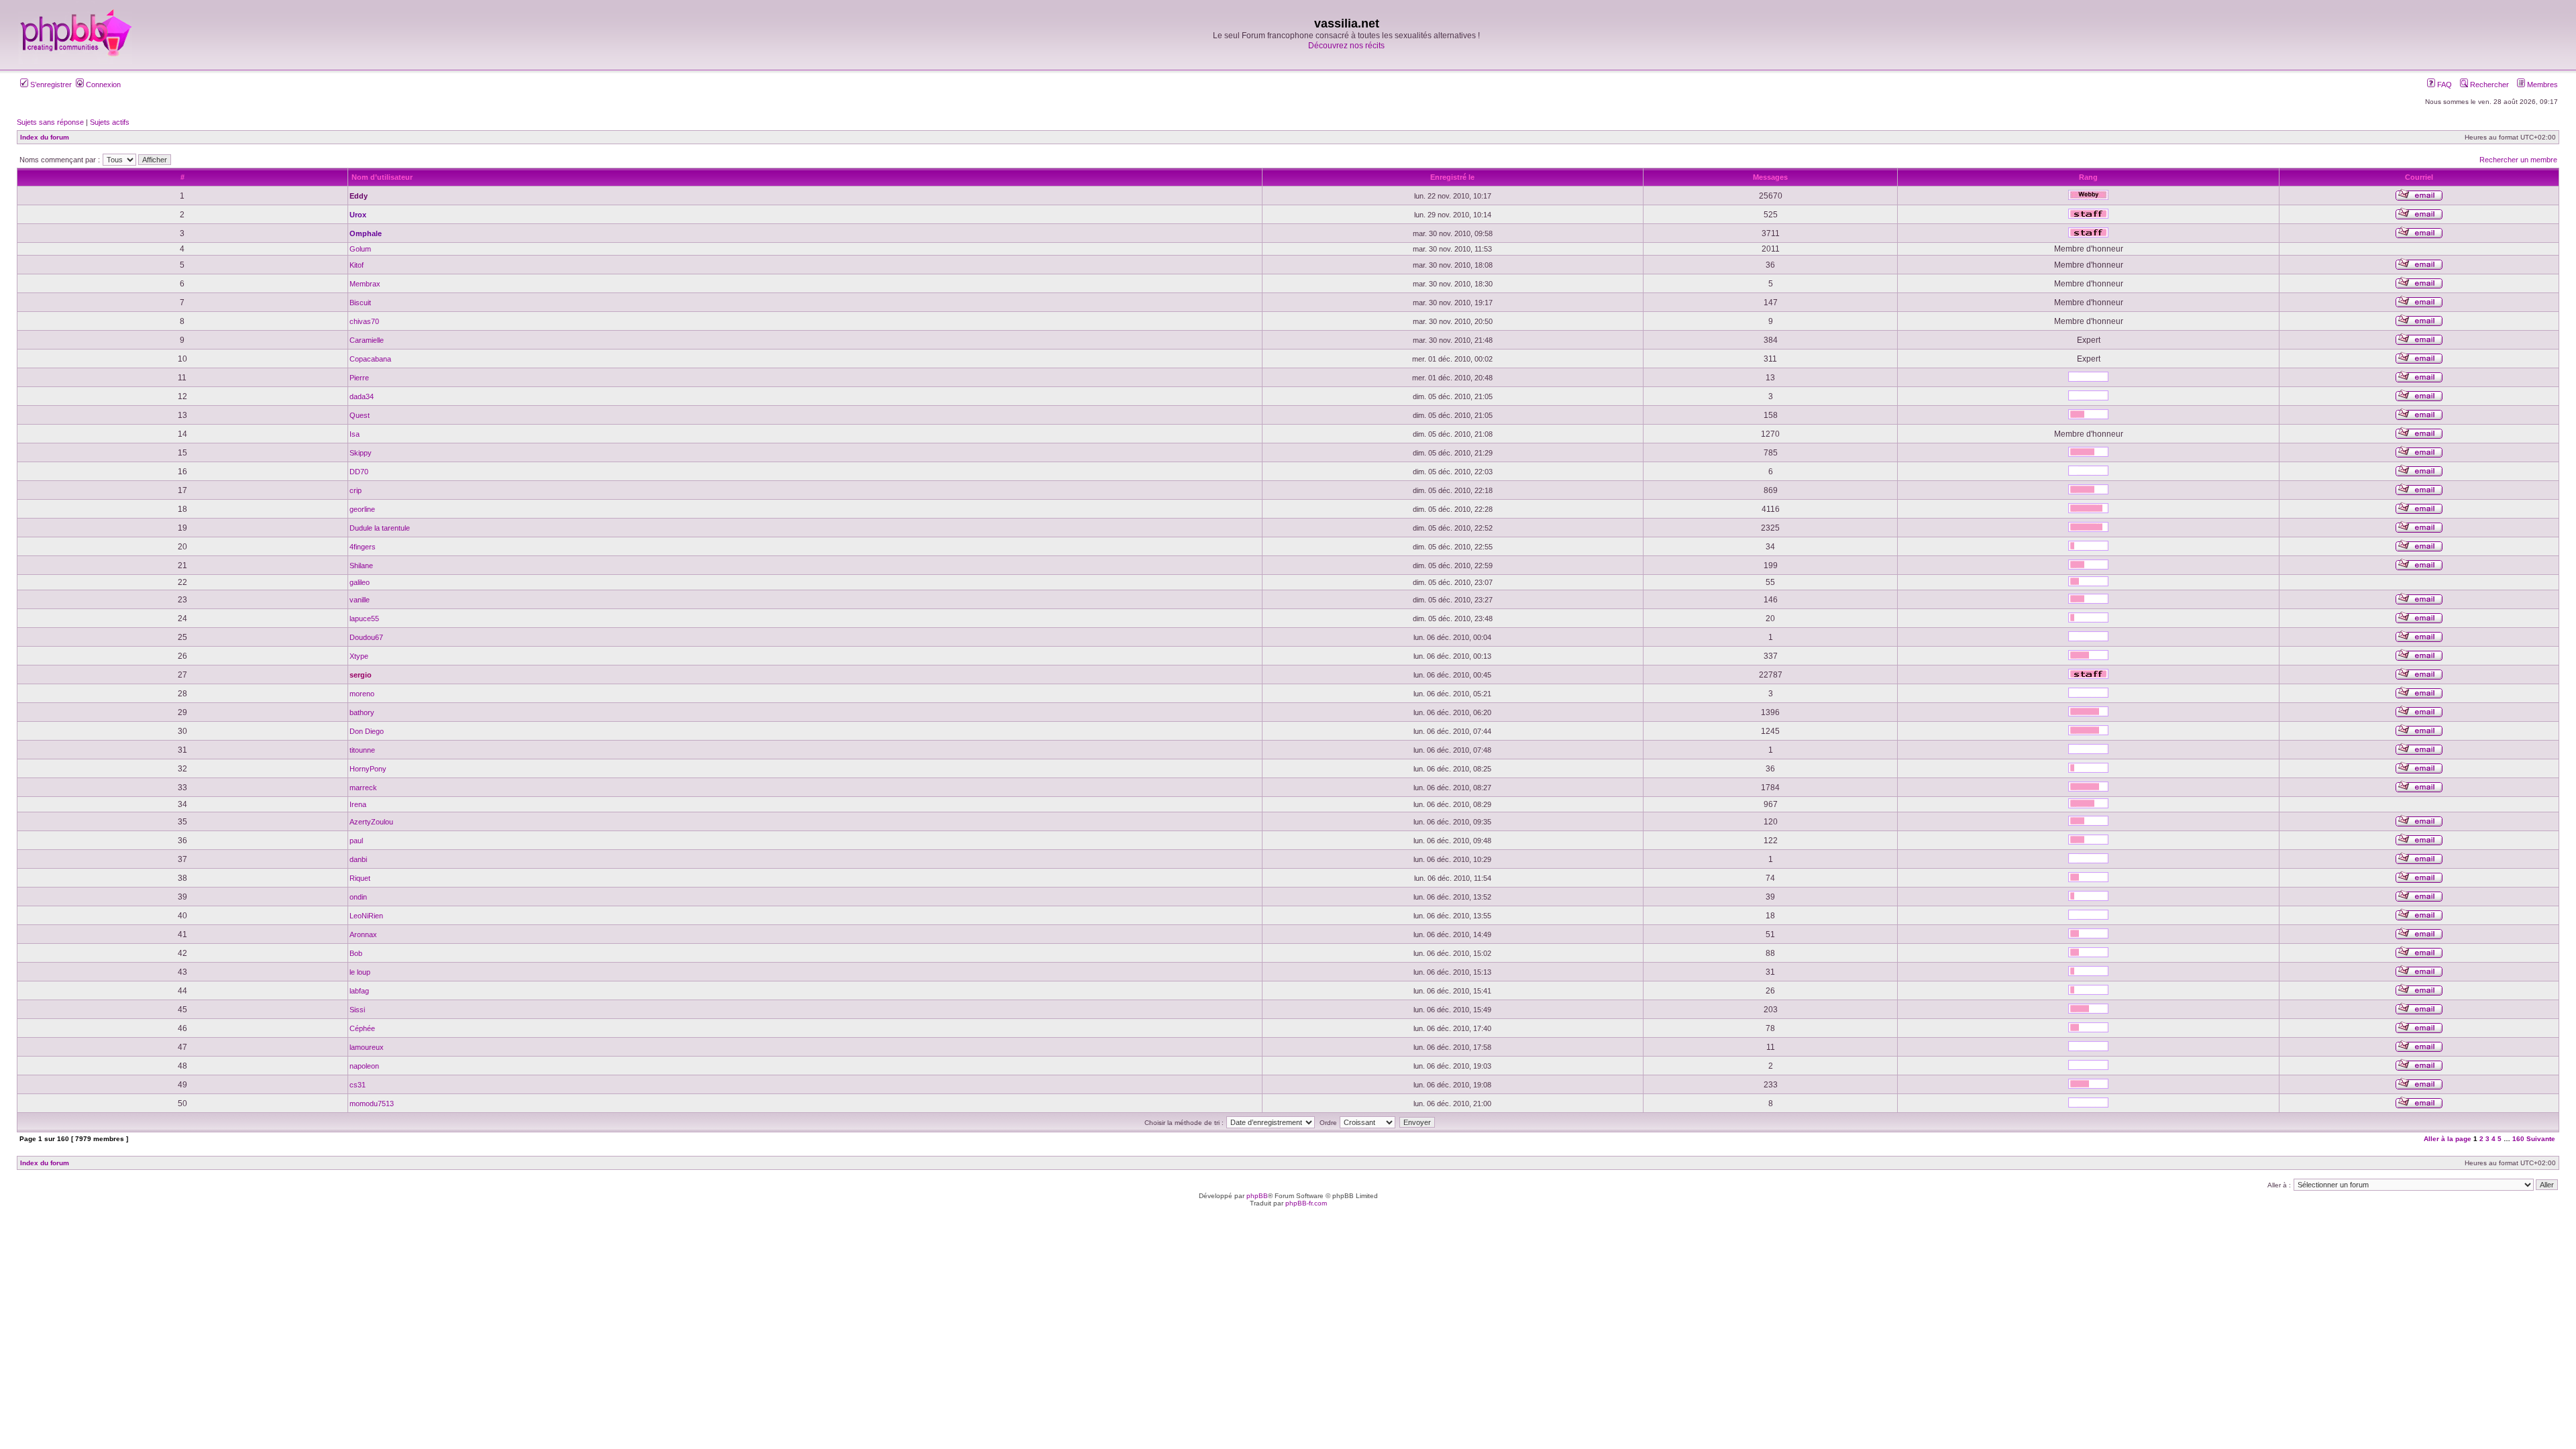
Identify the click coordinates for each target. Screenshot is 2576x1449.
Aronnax (363, 934)
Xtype (359, 656)
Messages (1770, 177)
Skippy (361, 453)
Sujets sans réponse (50, 122)
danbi (358, 859)
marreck (363, 788)
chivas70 (364, 321)
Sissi (357, 1010)
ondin (358, 897)
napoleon (364, 1066)
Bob (356, 953)
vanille (360, 600)
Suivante (2541, 1139)
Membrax (365, 284)
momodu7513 (372, 1104)
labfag (359, 991)
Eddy (359, 196)
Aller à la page (2448, 1139)
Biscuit (360, 303)
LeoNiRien (366, 916)
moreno (362, 694)
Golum (360, 249)
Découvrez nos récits (1346, 46)
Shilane (361, 566)
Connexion (102, 85)
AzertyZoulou (371, 822)
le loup (360, 972)
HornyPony (368, 769)
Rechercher (2488, 85)
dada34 (362, 396)
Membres (2541, 85)
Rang (2088, 177)
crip (356, 490)
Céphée (362, 1028)
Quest (360, 415)
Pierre (359, 378)
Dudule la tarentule (380, 528)
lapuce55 (364, 619)
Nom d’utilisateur (382, 177)
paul (356, 841)
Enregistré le (1452, 177)
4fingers (363, 547)
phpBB (1257, 1196)
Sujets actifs (110, 122)
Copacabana (370, 359)
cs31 (358, 1085)
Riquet (360, 878)
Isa (355, 434)
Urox (358, 215)
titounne (362, 750)
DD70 (359, 472)
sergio (361, 675)
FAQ (2444, 85)
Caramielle (367, 340)
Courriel (2419, 177)
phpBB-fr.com (1306, 1203)
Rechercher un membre (2518, 160)
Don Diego (367, 731)
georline (362, 509)
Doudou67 (366, 637)
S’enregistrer (50, 85)
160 (2518, 1139)
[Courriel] (2419, 199)
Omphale (366, 233)
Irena (358, 804)
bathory (362, 712)
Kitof (357, 265)
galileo (360, 582)
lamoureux (367, 1047)
